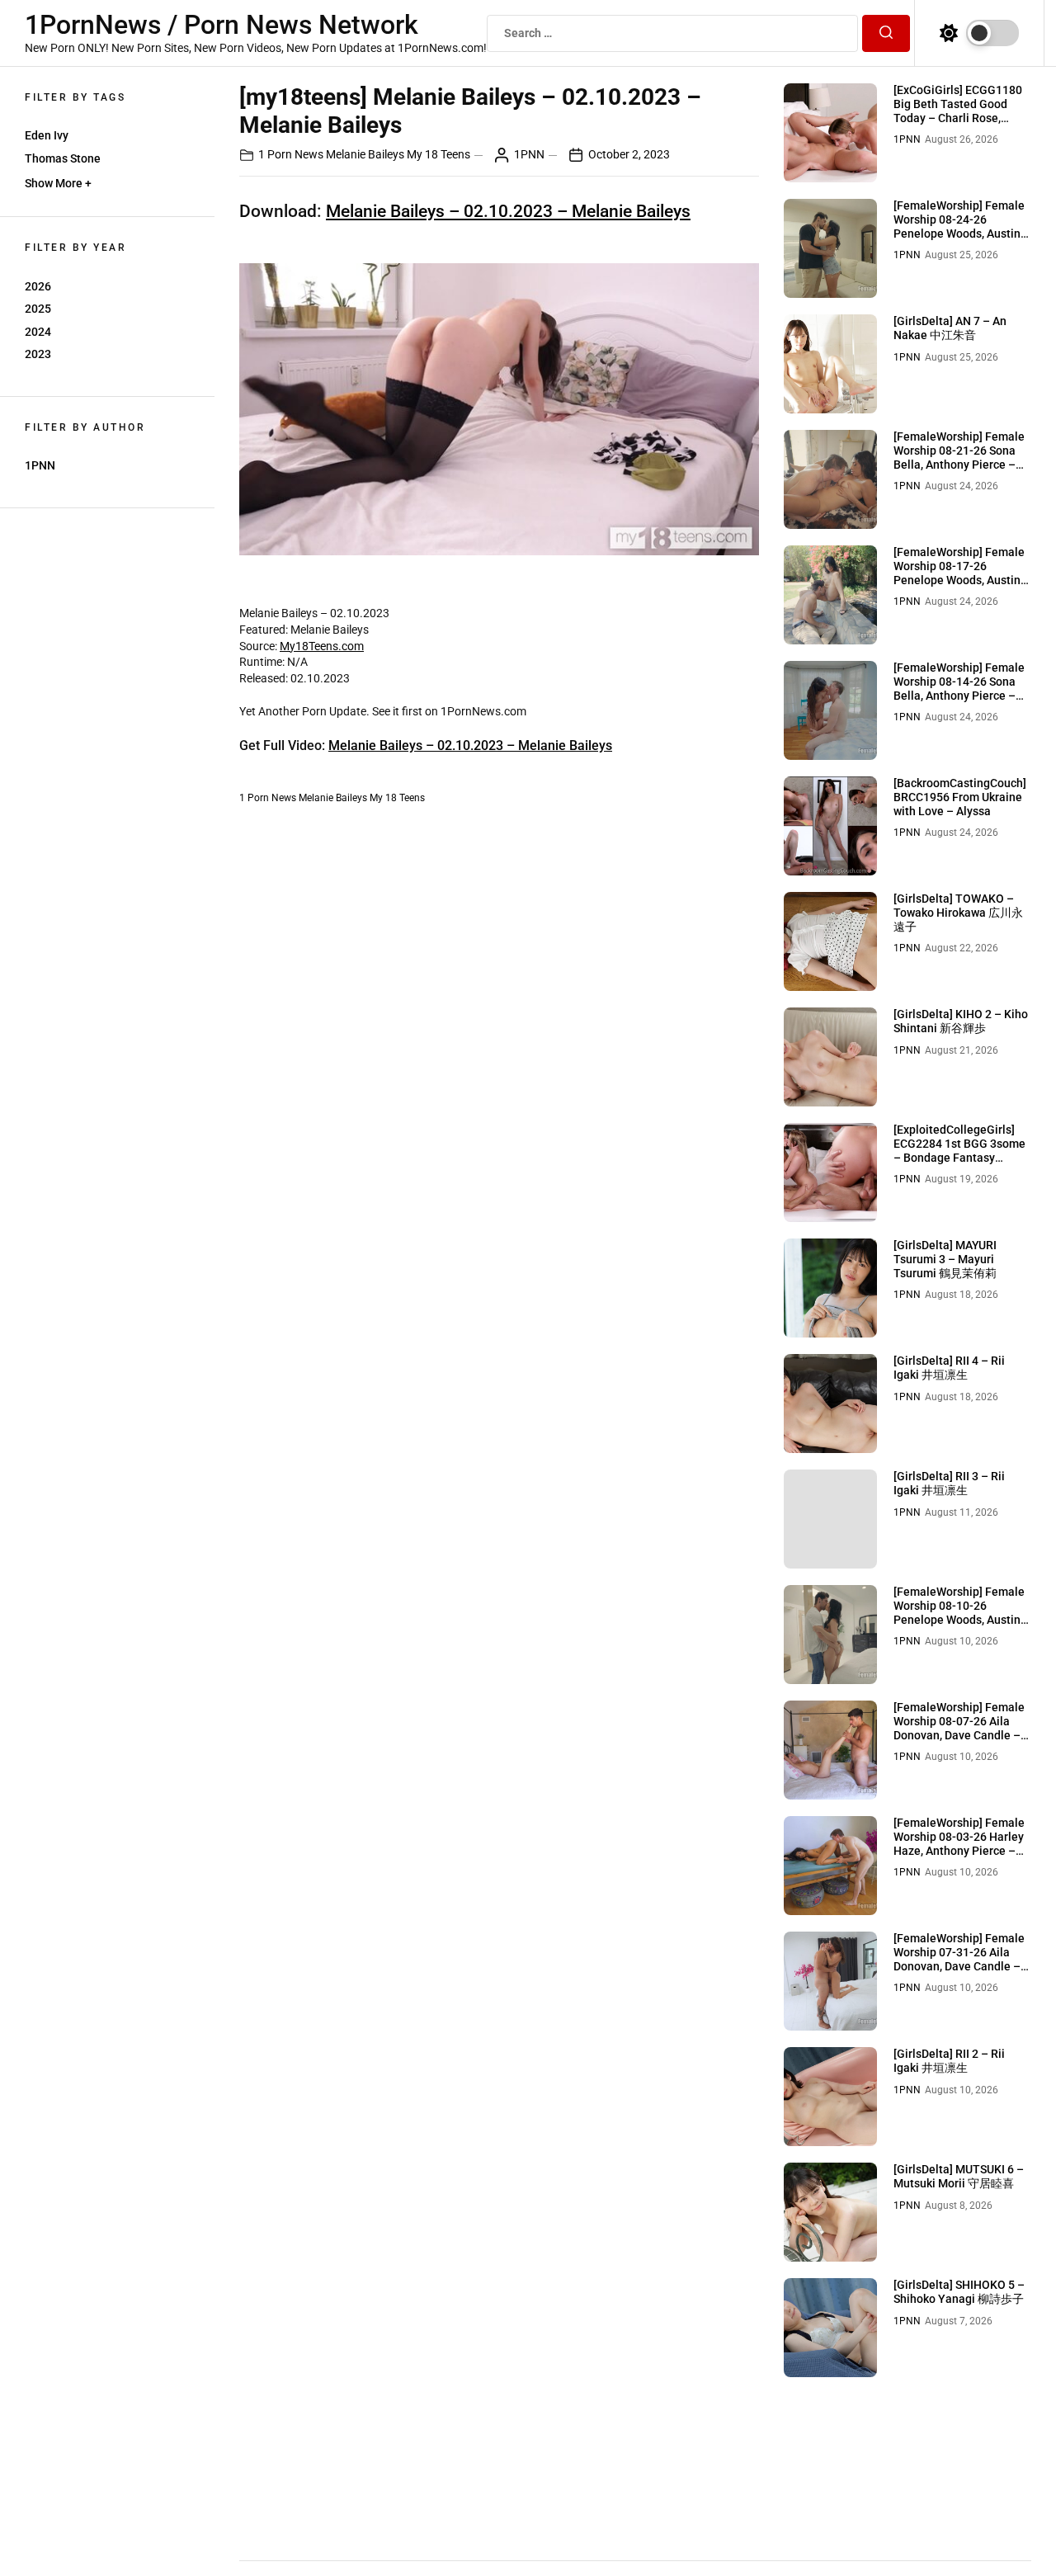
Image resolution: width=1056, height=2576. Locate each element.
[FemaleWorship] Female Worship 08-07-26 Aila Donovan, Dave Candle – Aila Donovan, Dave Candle (959, 1735)
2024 (38, 332)
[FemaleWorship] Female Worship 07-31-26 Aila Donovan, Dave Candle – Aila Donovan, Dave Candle (959, 1966)
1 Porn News (291, 154)
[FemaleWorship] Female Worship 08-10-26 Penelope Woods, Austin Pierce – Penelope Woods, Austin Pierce (962, 1619)
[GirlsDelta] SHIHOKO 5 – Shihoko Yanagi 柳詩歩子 (959, 2292)
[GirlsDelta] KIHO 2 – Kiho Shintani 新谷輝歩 (961, 1021)
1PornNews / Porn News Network (222, 25)
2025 (38, 309)
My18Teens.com (322, 646)
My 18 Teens (438, 154)
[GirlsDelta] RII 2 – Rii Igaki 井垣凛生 (949, 2061)
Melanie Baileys (365, 154)
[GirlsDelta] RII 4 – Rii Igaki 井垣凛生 (949, 1368)
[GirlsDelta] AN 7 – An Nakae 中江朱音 (950, 328)
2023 (38, 354)
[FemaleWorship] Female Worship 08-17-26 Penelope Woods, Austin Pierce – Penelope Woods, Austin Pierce (962, 580)
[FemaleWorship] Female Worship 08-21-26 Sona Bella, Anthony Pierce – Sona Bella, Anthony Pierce (959, 464)
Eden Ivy (47, 135)
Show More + (58, 183)
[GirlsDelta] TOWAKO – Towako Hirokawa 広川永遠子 (958, 913)
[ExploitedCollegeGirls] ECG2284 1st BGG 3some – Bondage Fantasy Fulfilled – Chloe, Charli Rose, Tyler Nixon (959, 1157)
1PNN (40, 465)
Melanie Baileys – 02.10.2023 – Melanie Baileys (508, 211)
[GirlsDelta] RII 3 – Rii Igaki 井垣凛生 (949, 1483)
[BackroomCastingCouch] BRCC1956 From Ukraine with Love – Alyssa (960, 797)
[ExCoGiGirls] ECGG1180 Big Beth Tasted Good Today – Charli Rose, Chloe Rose (958, 111)
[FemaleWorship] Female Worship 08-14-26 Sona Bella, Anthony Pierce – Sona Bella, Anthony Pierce (959, 695)
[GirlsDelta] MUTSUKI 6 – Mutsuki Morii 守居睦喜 (959, 2176)
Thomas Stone (63, 158)
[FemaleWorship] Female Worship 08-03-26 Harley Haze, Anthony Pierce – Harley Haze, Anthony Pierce (959, 1850)
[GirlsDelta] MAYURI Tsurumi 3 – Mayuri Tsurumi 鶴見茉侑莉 (945, 1259)
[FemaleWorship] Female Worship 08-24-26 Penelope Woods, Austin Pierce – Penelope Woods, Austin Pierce (962, 233)
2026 (38, 286)
